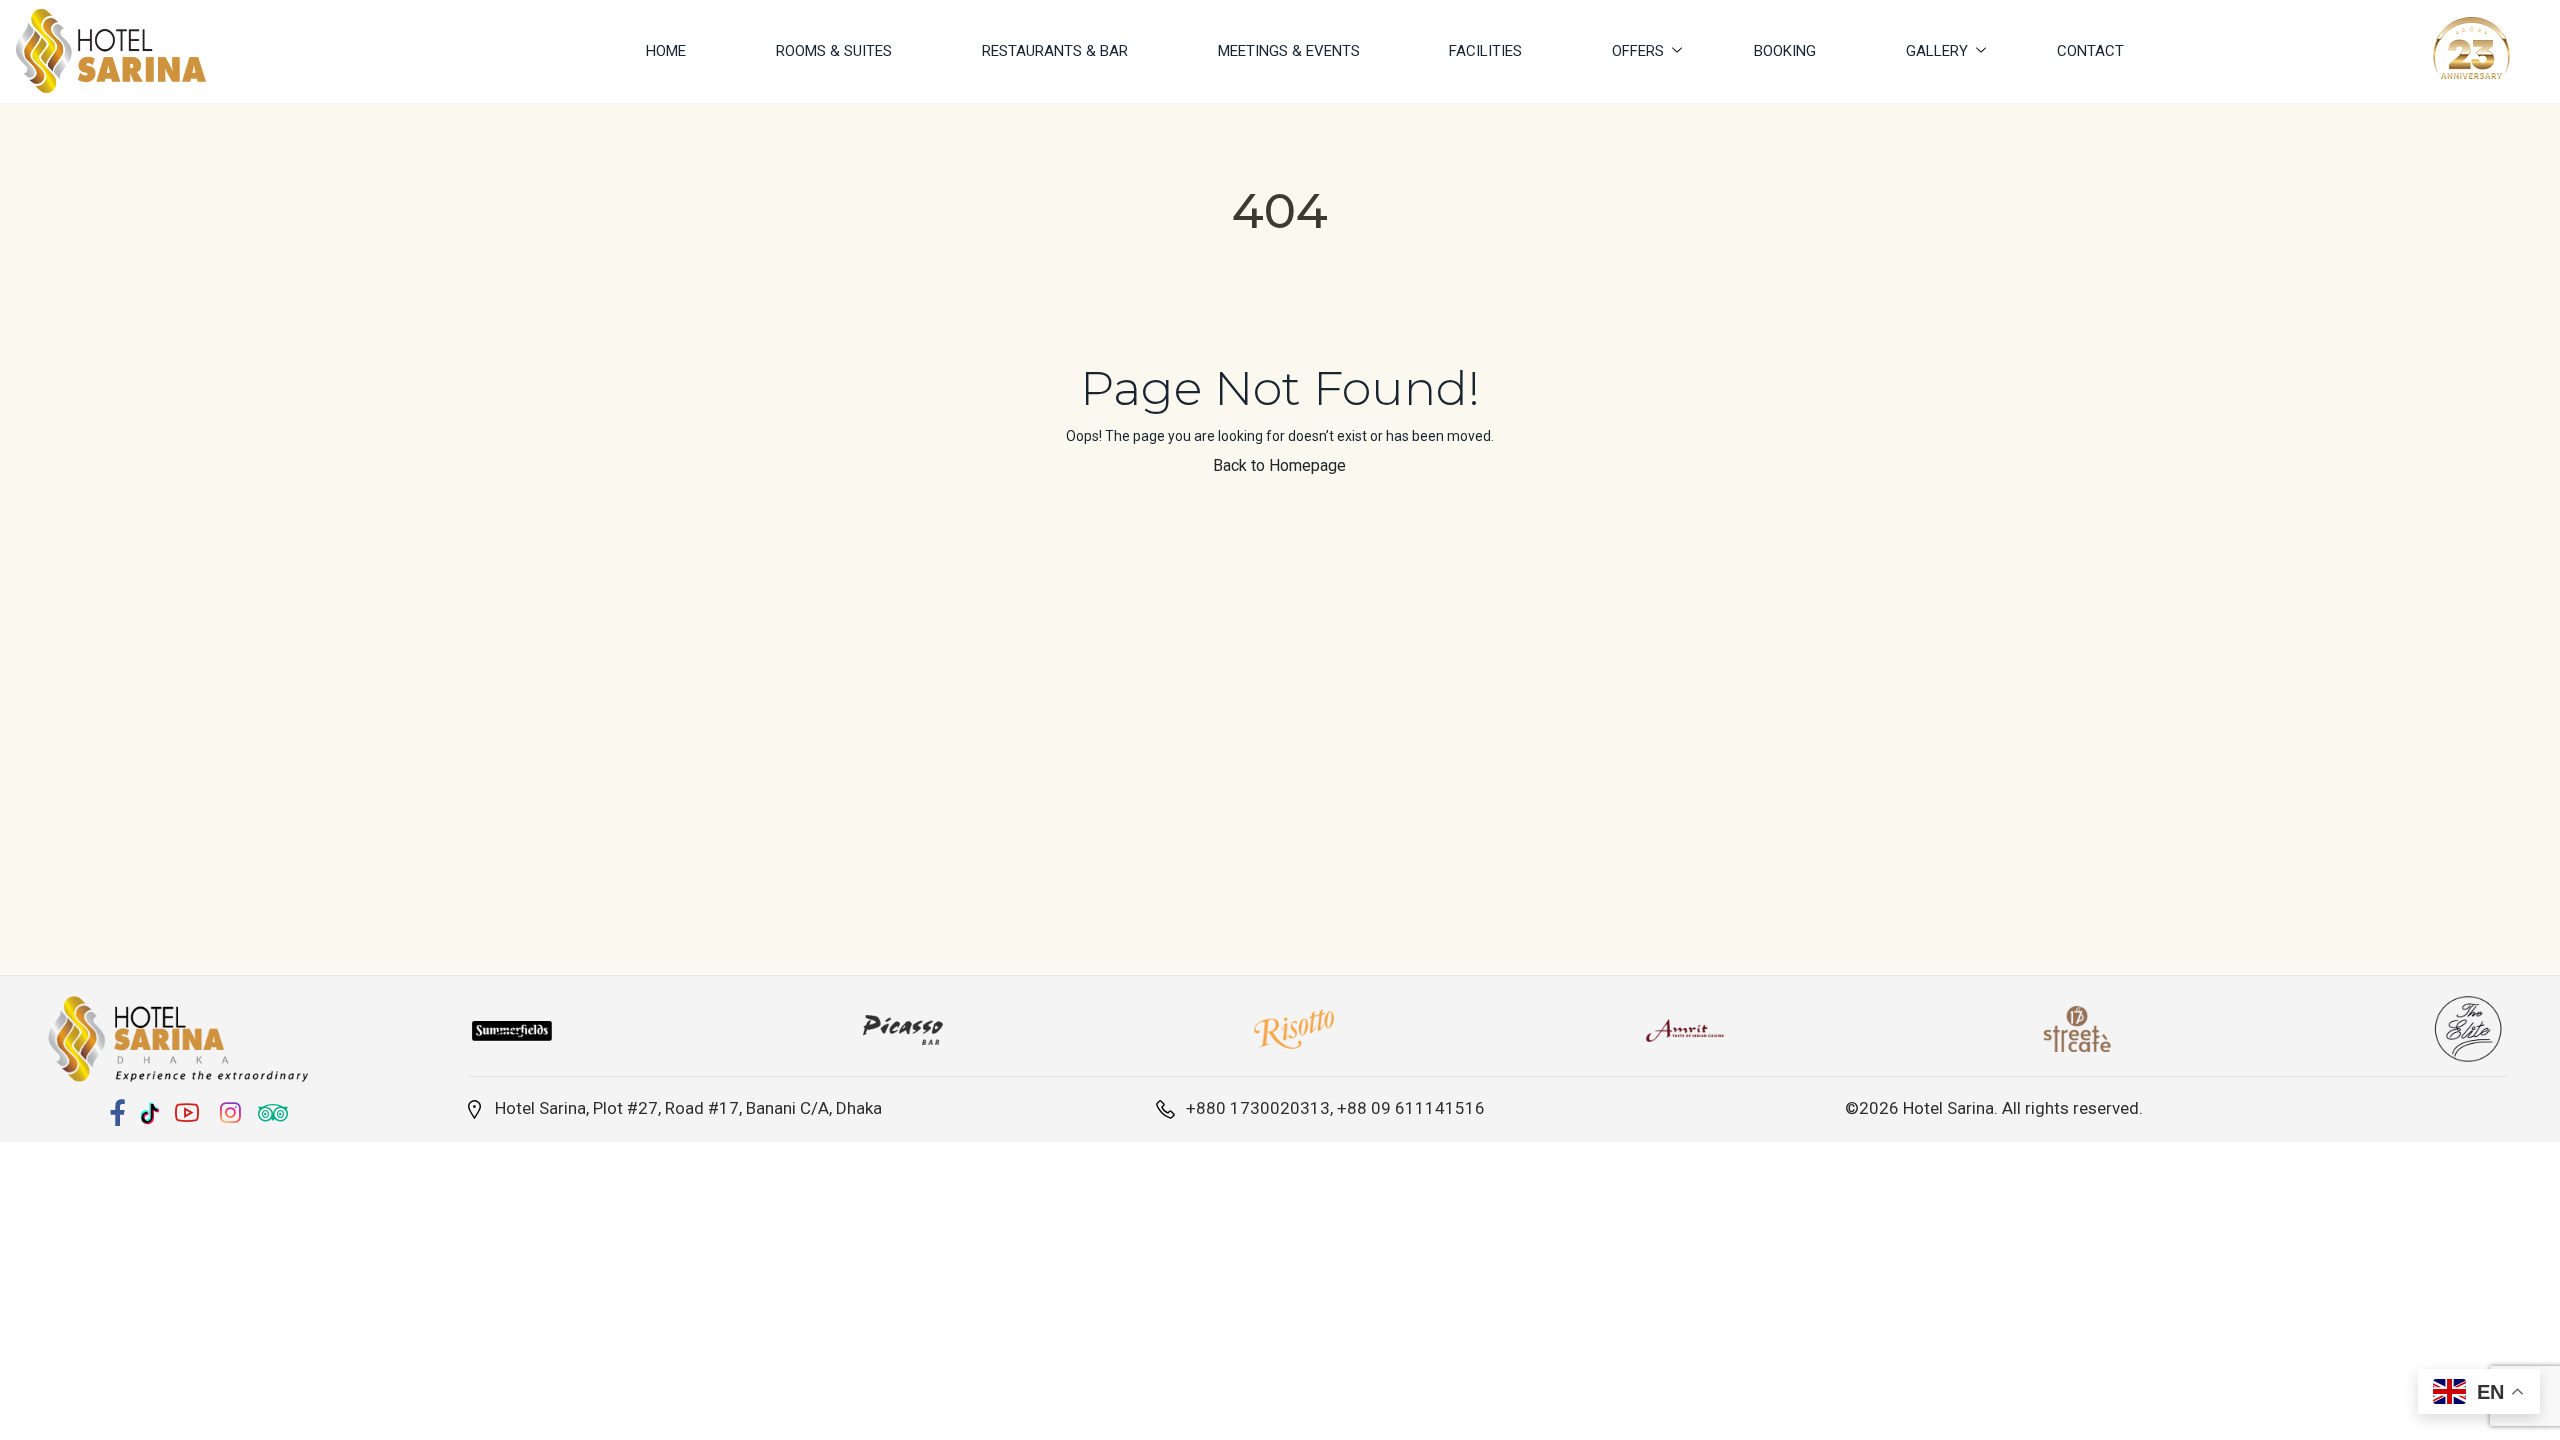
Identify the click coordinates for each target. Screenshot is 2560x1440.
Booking (1785, 51)
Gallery (1937, 51)
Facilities (1485, 51)
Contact (2090, 51)
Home (666, 51)
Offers (1638, 51)
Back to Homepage (1279, 465)
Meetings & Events (1289, 51)
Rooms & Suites (834, 51)
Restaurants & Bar (1055, 51)
